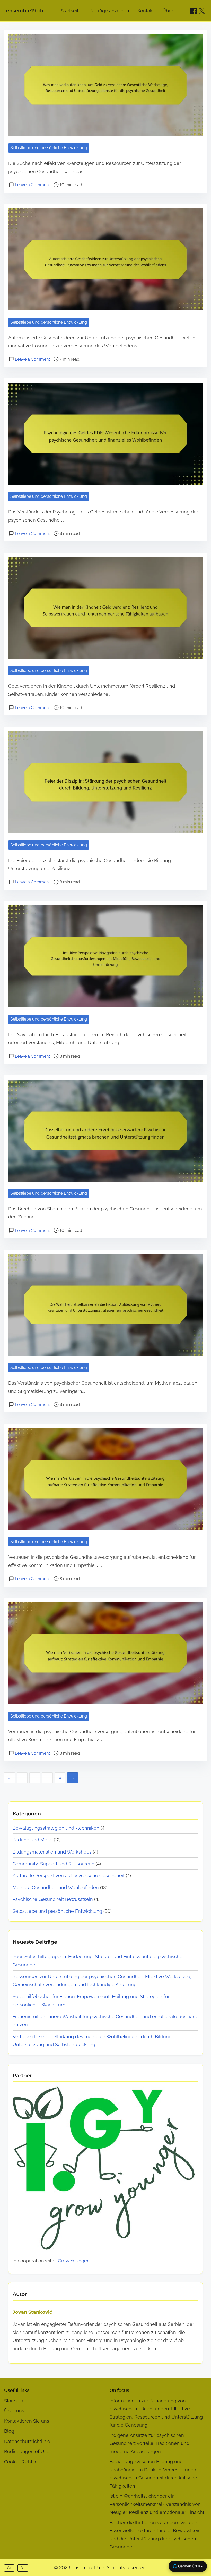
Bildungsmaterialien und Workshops (52, 1852)
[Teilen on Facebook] (194, 11)
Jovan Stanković (32, 2312)
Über (168, 11)
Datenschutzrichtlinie (27, 2441)
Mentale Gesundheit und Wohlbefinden (56, 1887)
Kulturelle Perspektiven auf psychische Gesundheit (69, 1876)
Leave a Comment (32, 185)
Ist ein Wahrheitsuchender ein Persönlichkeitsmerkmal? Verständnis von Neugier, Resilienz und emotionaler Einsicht (157, 2504)
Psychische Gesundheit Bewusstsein (53, 1899)
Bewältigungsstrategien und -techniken (56, 1828)
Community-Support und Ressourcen (54, 1864)
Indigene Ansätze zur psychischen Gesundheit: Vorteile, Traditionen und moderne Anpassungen (150, 2443)
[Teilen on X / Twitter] (202, 11)
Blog (9, 2431)
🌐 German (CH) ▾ (188, 2566)
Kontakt (146, 11)
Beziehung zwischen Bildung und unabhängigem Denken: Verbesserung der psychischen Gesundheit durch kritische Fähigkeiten (156, 2474)
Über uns (14, 2411)
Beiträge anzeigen (109, 11)
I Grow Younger (72, 2261)
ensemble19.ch (25, 11)
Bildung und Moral (33, 1840)
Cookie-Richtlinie (23, 2462)
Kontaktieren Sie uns (27, 2421)
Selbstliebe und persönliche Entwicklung (49, 148)
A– (23, 2568)
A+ (9, 2568)
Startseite (71, 11)
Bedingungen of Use (27, 2451)
